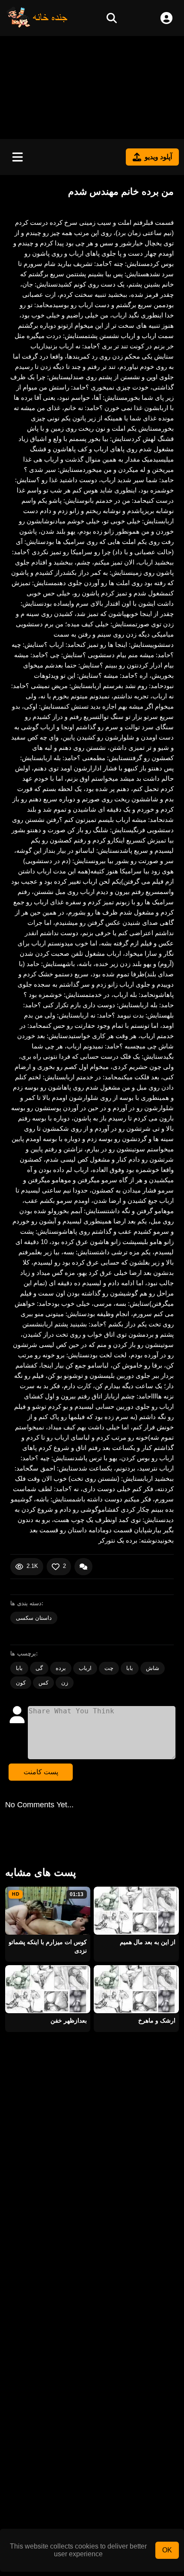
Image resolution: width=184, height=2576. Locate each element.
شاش (153, 1668)
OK (167, 2550)
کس (43, 1683)
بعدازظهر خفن (69, 2020)
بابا (19, 1668)
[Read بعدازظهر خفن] (48, 1989)
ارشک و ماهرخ (157, 2020)
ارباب (85, 1668)
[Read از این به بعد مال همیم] (136, 1911)
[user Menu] (166, 18)
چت (109, 1668)
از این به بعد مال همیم (148, 1942)
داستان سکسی (34, 1618)
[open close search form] (112, 18)
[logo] (37, 26)
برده (61, 1668)
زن (65, 1683)
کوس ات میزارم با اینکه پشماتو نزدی (48, 1946)
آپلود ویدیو (158, 157)
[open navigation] (18, 157)
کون (21, 1683)
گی (39, 1668)
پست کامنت (41, 1772)
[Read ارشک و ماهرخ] (136, 1989)
